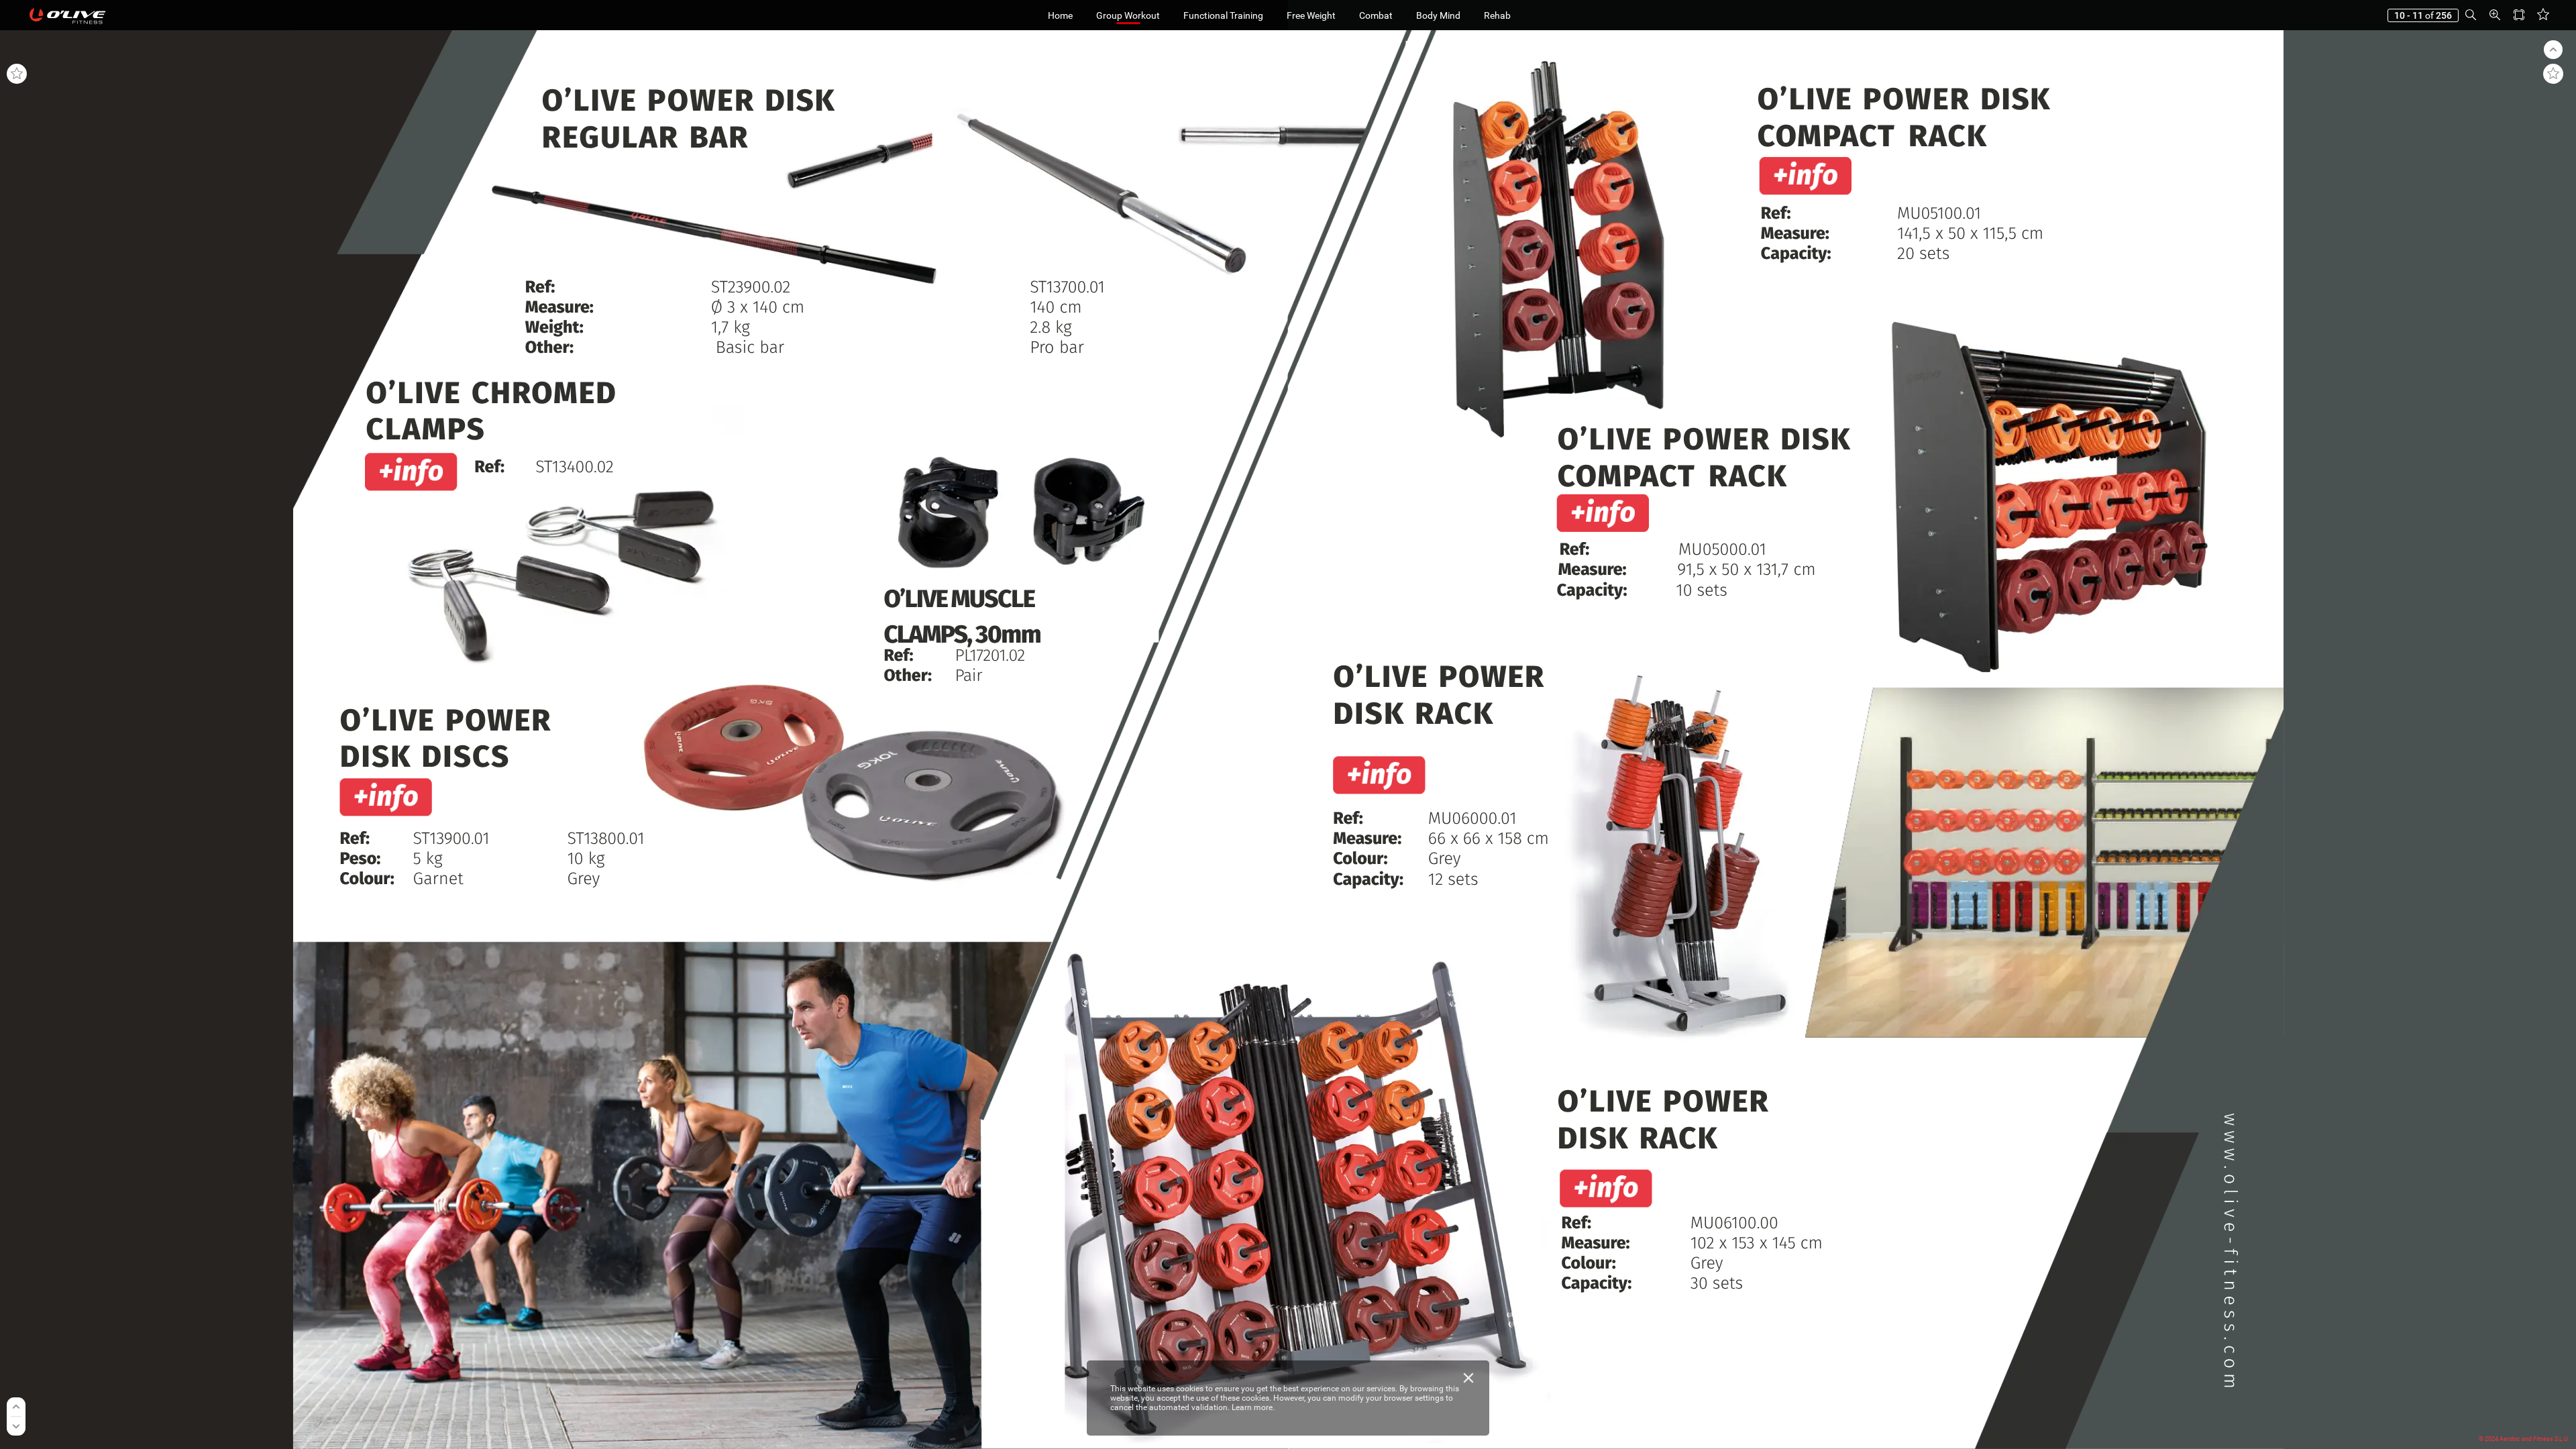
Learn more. (1253, 1407)
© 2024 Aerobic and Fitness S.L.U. (2524, 1439)
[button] (2471, 15)
